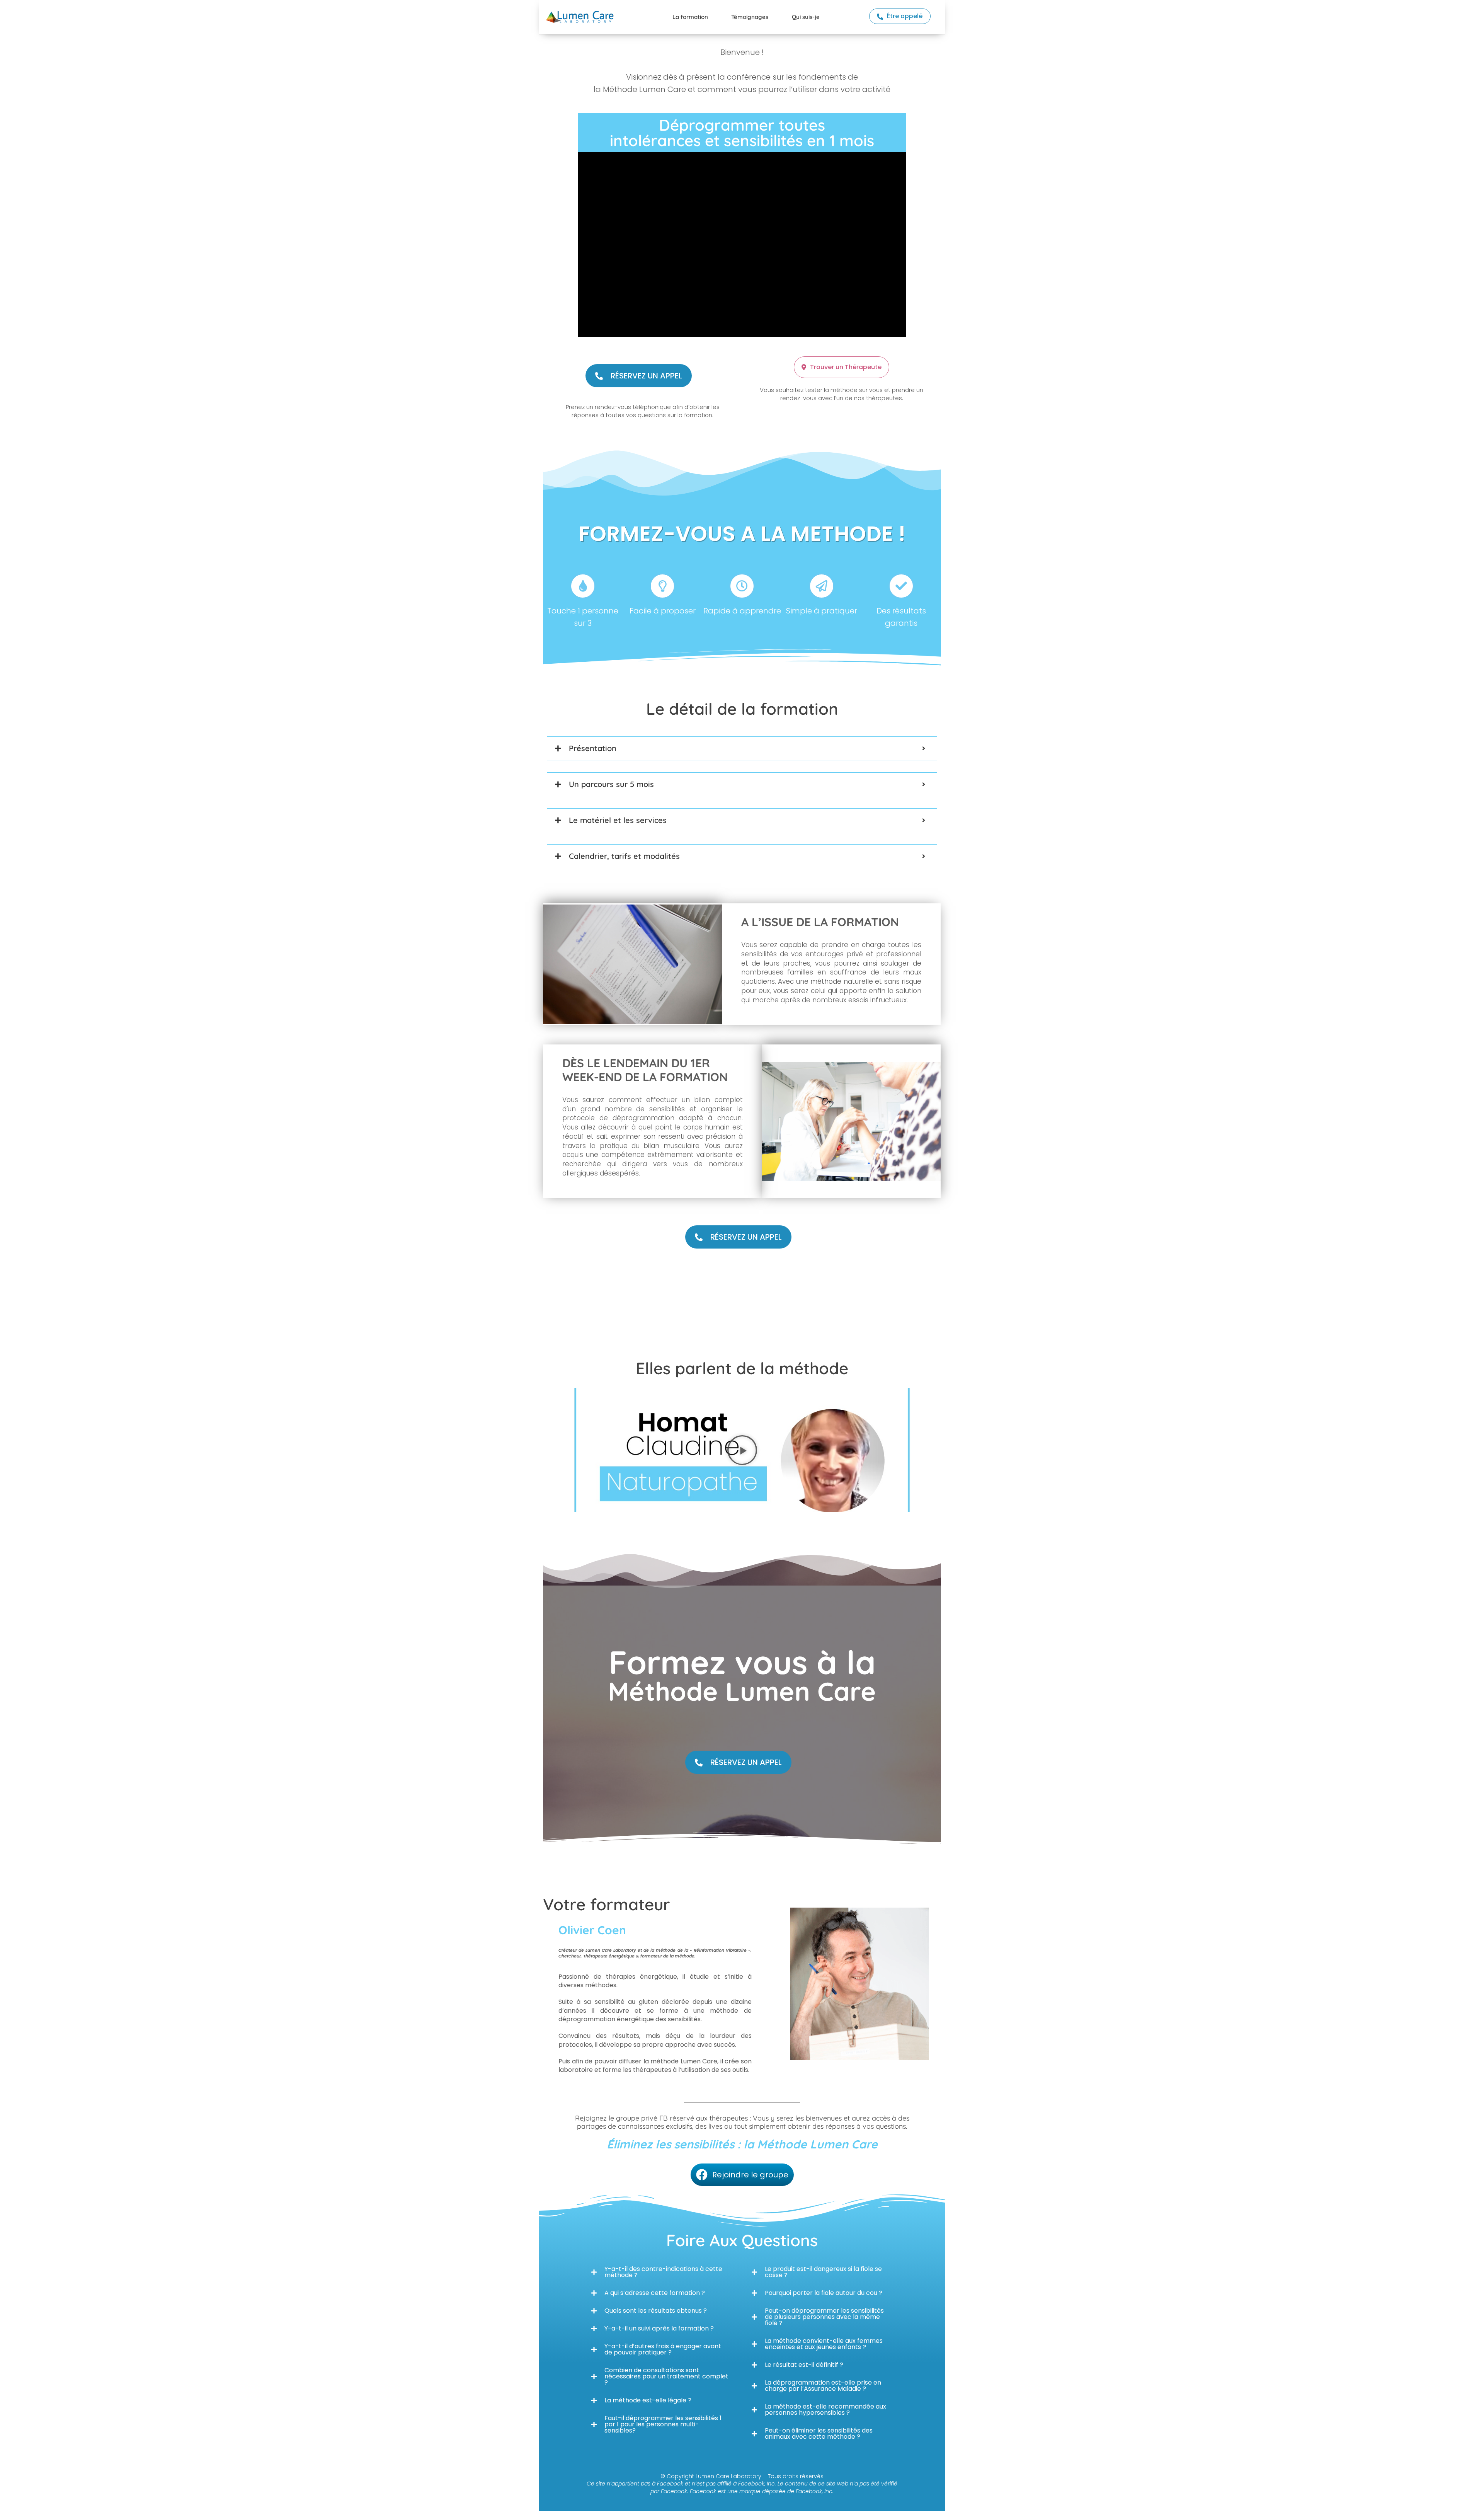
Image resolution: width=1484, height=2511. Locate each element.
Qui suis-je (806, 17)
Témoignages (750, 17)
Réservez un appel (646, 376)
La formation (690, 17)
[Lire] (742, 1450)
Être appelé (905, 16)
